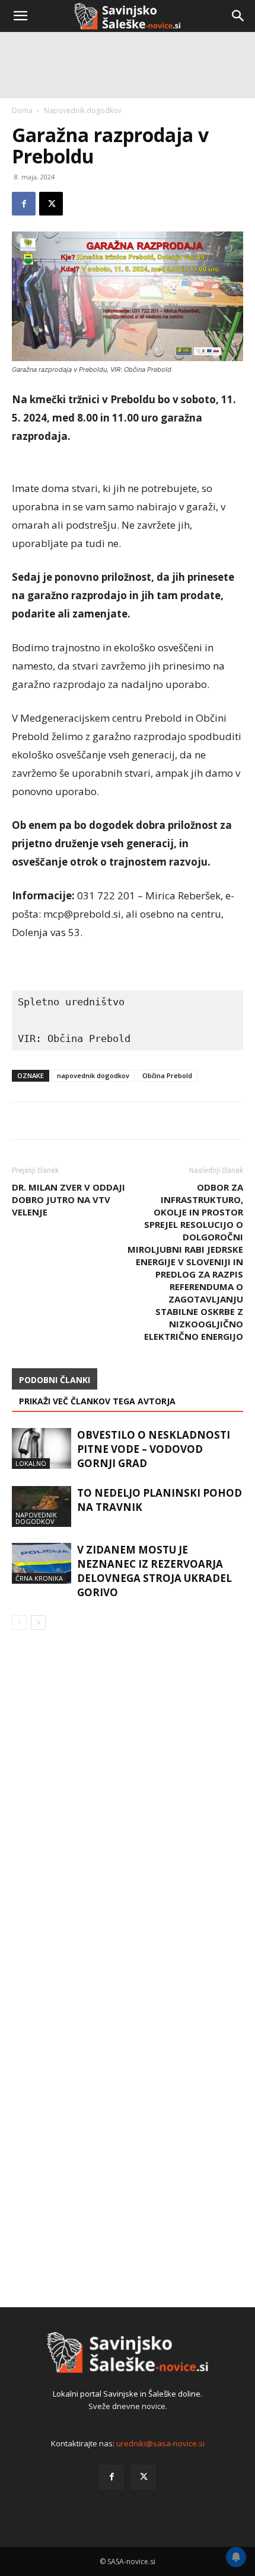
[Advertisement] (128, 169)
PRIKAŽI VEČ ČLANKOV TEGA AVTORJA (97, 1401)
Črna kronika (39, 1578)
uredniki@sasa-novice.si (160, 2443)
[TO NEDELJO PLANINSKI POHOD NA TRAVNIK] (42, 1506)
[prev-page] (19, 1623)
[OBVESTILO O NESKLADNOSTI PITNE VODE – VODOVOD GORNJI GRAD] (42, 1448)
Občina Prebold (167, 1075)
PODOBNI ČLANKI (55, 1380)
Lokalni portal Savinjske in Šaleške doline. (128, 2394)
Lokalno (31, 1463)
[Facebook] (111, 2477)
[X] (144, 2477)
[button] (20, 16)
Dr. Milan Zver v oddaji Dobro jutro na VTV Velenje (68, 1199)
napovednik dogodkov (93, 1075)
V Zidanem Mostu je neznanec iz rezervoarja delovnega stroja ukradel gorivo (154, 1571)
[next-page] (38, 1623)
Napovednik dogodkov (36, 1518)
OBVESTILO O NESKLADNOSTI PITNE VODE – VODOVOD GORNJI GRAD (154, 1449)
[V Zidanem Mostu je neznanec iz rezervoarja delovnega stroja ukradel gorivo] (42, 1563)
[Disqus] (128, 1809)
